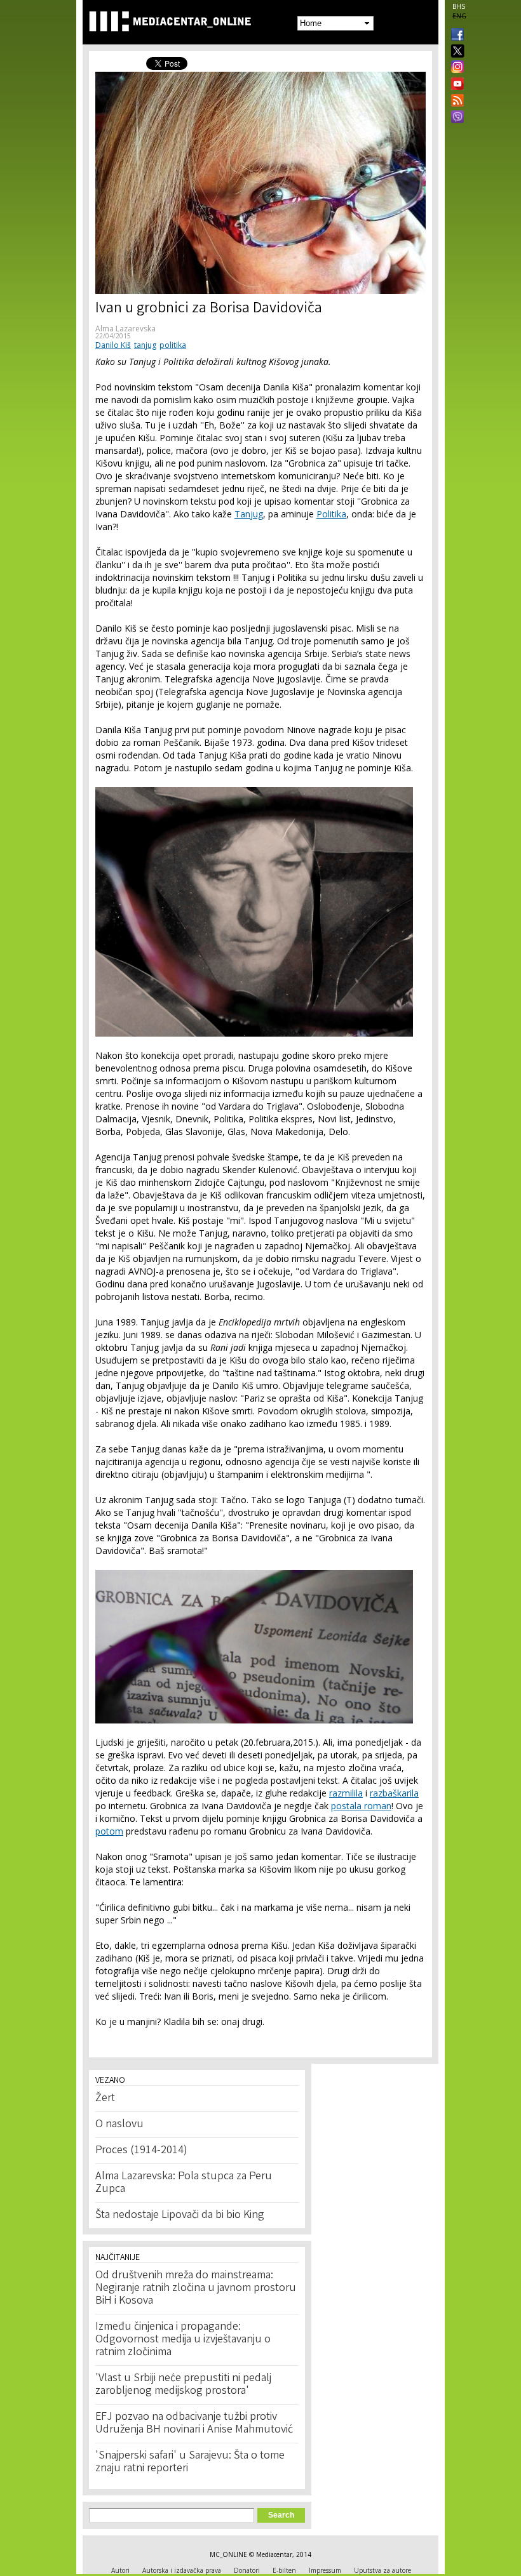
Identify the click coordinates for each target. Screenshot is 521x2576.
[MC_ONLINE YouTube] (455, 84)
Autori (120, 2570)
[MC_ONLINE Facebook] (455, 36)
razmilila (346, 1793)
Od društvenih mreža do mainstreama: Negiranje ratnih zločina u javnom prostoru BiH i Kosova (196, 2288)
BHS (459, 6)
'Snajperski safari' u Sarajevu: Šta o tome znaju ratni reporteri (190, 2462)
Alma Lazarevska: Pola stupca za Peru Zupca (184, 2183)
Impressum (325, 2570)
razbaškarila (394, 1793)
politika (173, 345)
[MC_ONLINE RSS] (455, 102)
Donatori (247, 2570)
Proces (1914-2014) (141, 2151)
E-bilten (284, 2570)
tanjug (145, 345)
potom (109, 1831)
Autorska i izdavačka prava (182, 2570)
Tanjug (249, 514)
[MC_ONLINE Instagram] (455, 68)
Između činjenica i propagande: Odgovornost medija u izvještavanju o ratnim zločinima (183, 2340)
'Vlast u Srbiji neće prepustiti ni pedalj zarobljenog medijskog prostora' (183, 2385)
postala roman (361, 1806)
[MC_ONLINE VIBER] (455, 118)
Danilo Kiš (113, 345)
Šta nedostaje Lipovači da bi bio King (180, 2215)
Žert (105, 2099)
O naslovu (119, 2125)
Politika (331, 514)
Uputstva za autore (382, 2570)
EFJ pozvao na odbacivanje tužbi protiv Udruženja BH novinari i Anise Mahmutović (194, 2424)
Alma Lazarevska (125, 329)
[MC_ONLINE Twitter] (455, 52)
